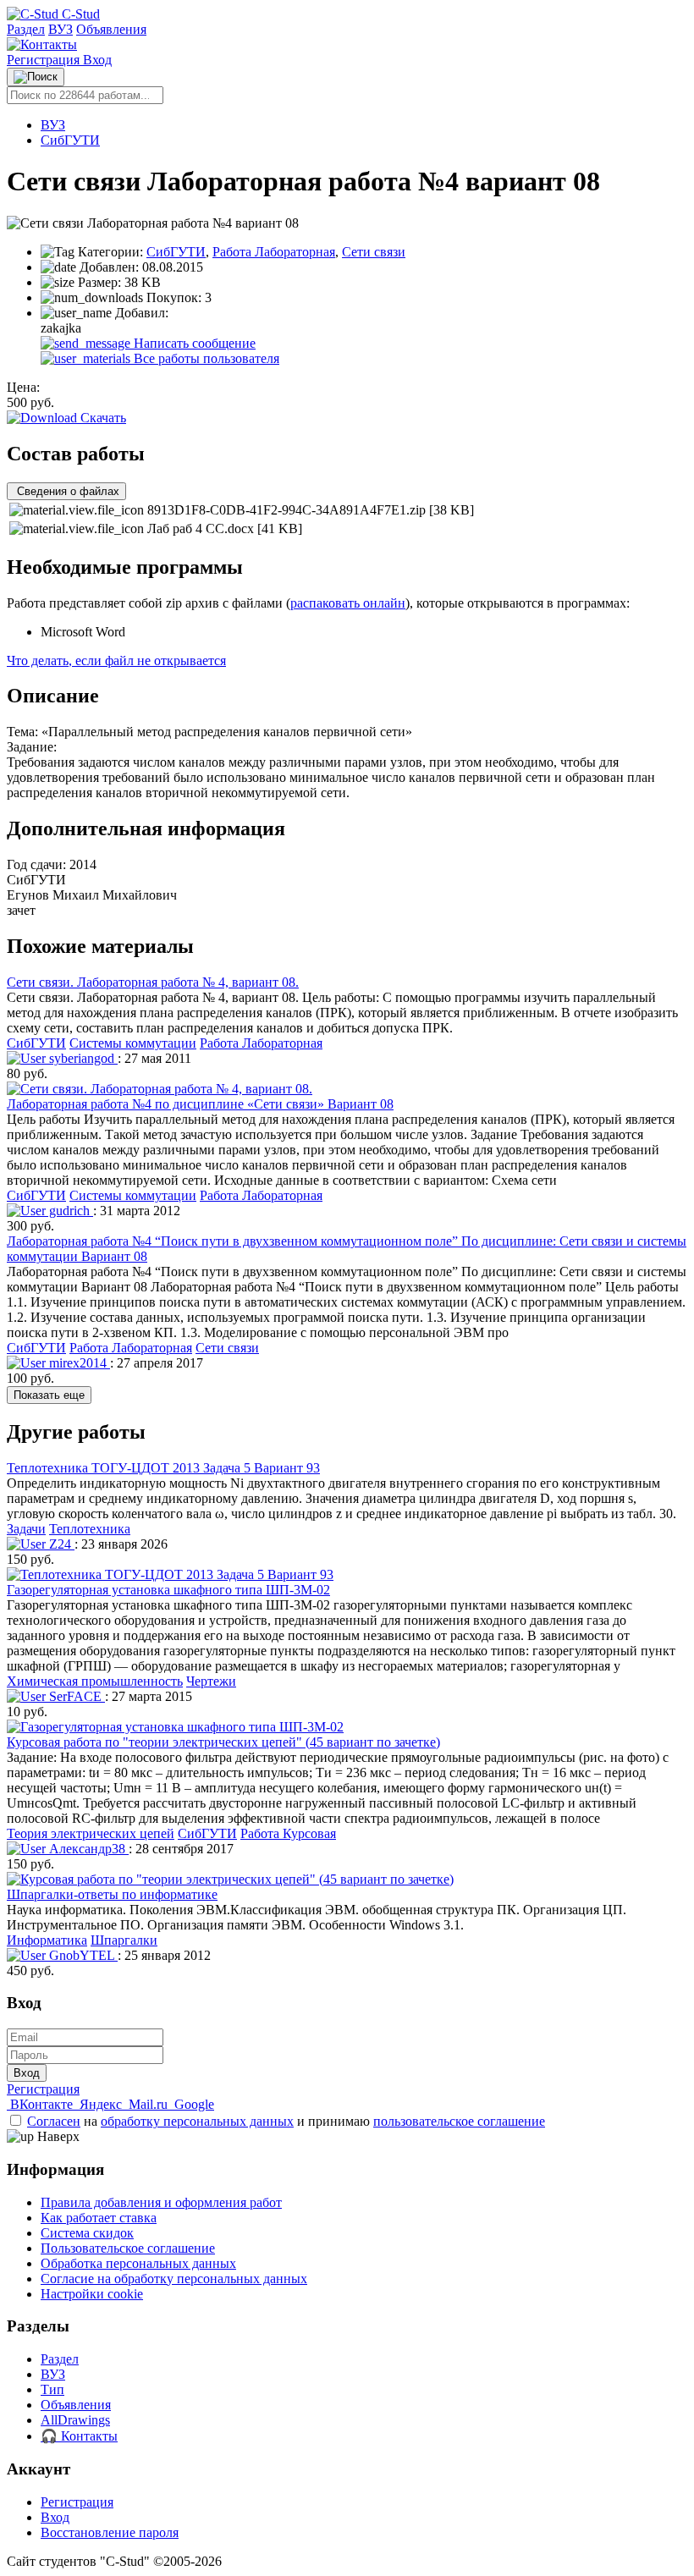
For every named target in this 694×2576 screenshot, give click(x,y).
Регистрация (45, 60)
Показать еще (49, 1395)
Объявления (111, 29)
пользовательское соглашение (459, 2121)
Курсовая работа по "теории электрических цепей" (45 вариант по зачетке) (223, 1742)
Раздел (26, 29)
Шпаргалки (124, 1940)
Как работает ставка (99, 2218)
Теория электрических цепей (91, 1833)
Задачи (26, 1529)
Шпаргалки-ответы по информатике (112, 1894)
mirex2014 (78, 1363)
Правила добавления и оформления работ (161, 2202)
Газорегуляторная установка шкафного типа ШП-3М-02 (168, 1590)
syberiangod (82, 1058)
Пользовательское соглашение (128, 2248)
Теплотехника (90, 1529)
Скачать (102, 418)
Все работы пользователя (205, 358)
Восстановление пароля (110, 2532)
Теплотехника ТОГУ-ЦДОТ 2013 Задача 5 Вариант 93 (163, 1468)
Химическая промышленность (95, 1681)
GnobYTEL (82, 1955)
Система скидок (87, 2233)
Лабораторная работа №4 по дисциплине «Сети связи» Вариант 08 (200, 1104)
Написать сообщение (193, 343)
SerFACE (75, 1696)
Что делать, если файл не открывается (116, 661)
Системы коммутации (133, 1043)
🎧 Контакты (79, 2436)
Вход (97, 60)
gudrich (69, 1211)
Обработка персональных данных (138, 2263)
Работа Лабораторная (274, 252)
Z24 (60, 1544)
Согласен (54, 2121)
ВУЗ (61, 29)
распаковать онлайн (348, 603)
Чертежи (211, 1681)
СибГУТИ (70, 140)
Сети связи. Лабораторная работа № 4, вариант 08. (153, 982)
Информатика (47, 1940)
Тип (52, 2389)
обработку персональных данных (197, 2121)
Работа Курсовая (288, 1833)
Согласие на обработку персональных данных (174, 2279)
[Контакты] (42, 44)
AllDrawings (75, 2420)
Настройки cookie (92, 2294)
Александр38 (87, 1849)
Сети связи (374, 252)
